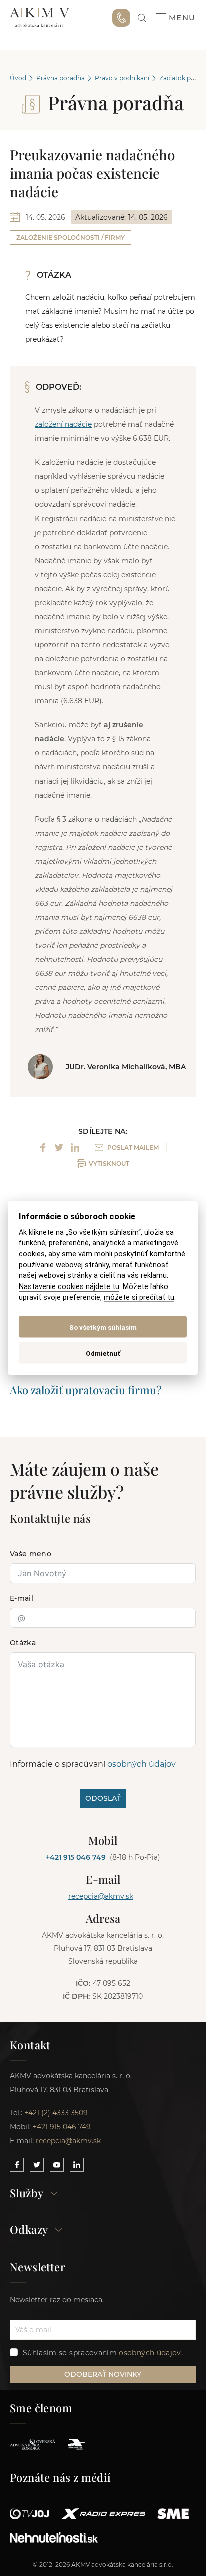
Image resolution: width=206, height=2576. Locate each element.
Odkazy (29, 2230)
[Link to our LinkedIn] (77, 2165)
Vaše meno (31, 1554)
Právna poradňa (61, 78)
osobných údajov (142, 1764)
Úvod (18, 78)
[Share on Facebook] (43, 1147)
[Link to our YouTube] (57, 2165)
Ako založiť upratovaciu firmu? (86, 1390)
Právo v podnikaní (122, 78)
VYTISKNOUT (109, 1164)
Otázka (23, 1643)
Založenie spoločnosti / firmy (71, 238)
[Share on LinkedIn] (75, 1147)
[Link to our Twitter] (37, 2165)
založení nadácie (63, 424)
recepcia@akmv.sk (101, 1896)
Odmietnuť (103, 1353)
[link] (142, 18)
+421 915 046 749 (121, 18)
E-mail (22, 1598)
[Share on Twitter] (59, 1147)
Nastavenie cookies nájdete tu (69, 1286)
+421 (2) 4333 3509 (56, 2113)
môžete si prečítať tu (139, 1297)
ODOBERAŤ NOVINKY (103, 2374)
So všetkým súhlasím (103, 1327)
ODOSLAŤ (103, 1798)
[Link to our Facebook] (17, 2165)
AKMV (40, 18)
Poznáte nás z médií (61, 2477)
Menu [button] (182, 18)
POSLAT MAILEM (133, 1147)
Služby (27, 2194)
